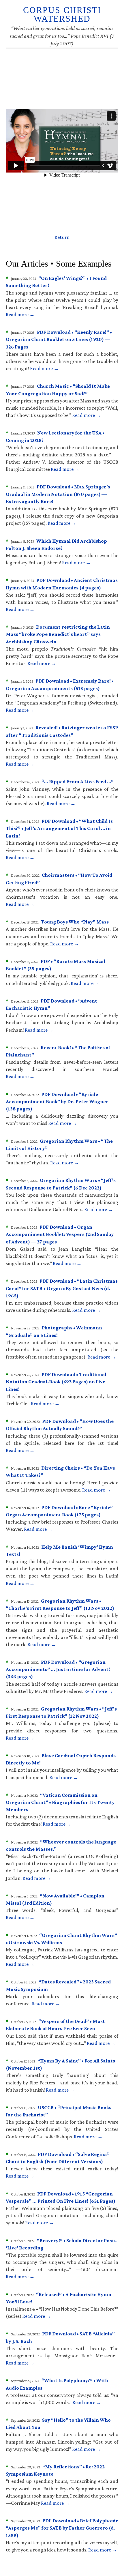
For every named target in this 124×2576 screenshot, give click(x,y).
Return (62, 237)
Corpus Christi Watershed (62, 14)
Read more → (20, 314)
